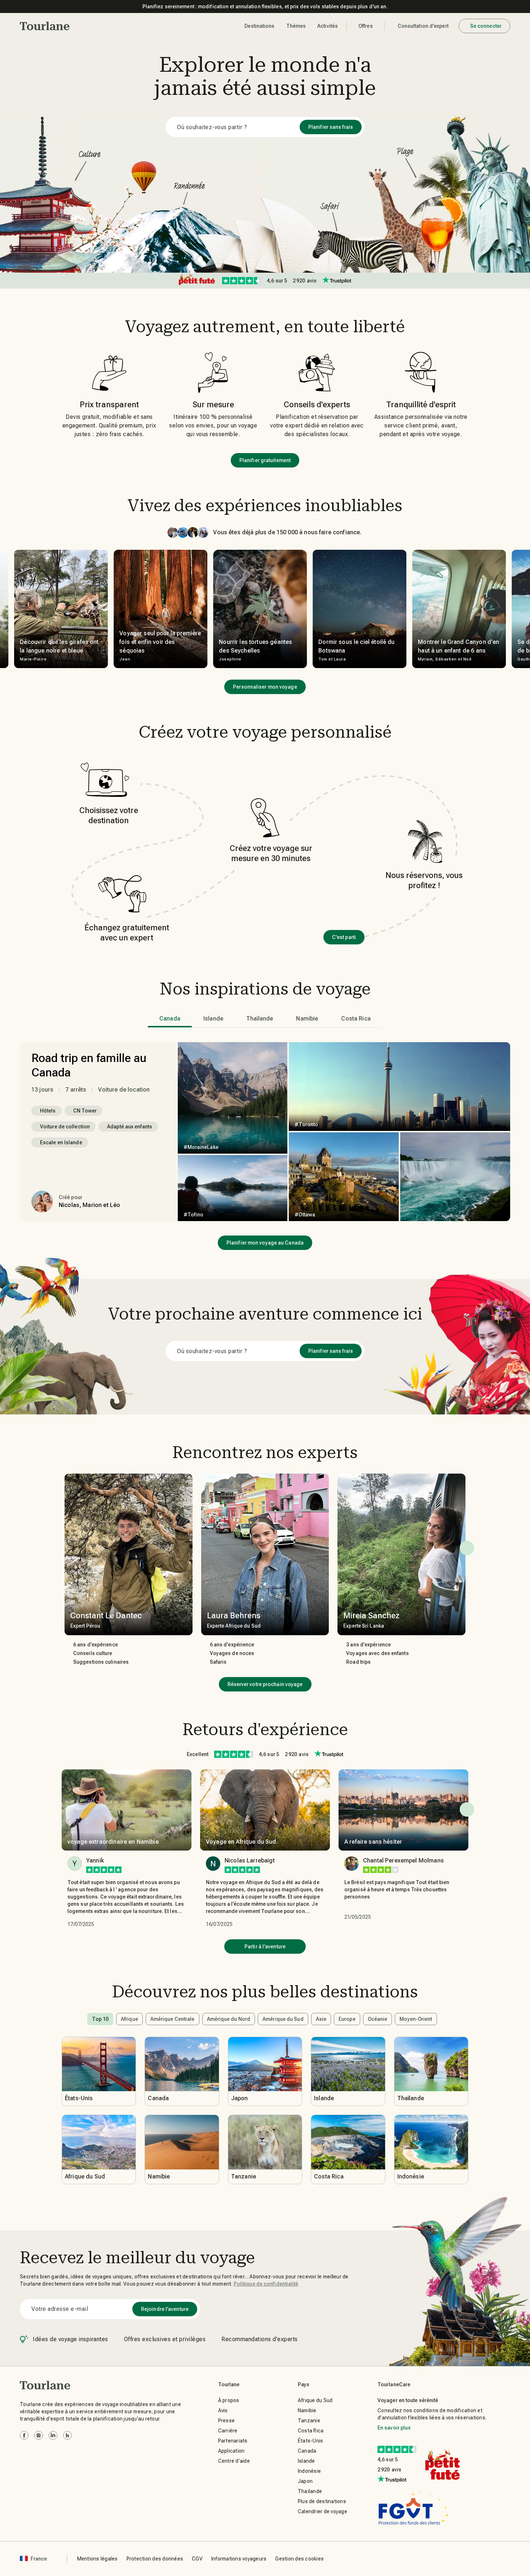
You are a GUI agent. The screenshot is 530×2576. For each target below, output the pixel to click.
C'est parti (344, 937)
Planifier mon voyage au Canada (265, 1243)
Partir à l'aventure (265, 1947)
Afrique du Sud (315, 2400)
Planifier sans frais (331, 127)
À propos (229, 2400)
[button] (45, 26)
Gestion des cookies (299, 2559)
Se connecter (486, 26)
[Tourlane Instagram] (39, 2435)
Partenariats (233, 2441)
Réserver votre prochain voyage (265, 1684)
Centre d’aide (234, 2461)
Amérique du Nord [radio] (229, 2019)
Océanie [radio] (378, 2019)
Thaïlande (310, 2491)
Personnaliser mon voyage (265, 687)
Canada (307, 2451)
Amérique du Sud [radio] (283, 2019)
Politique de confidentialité (266, 2284)
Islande (306, 2461)
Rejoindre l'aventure (165, 2309)
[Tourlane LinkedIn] (53, 2435)
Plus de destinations (322, 2501)
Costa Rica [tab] (356, 1019)
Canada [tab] (170, 1019)
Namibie (307, 2410)
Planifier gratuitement (265, 460)
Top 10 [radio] (100, 2019)
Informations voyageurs (239, 2559)
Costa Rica (311, 2431)
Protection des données (155, 2559)
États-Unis (311, 2441)
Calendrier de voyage (323, 2511)
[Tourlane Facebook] (24, 2435)
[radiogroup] (265, 2019)
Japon (305, 2481)
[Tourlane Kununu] (67, 2435)
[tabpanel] (265, 1132)
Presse (227, 2421)
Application (231, 2451)
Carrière (228, 2431)
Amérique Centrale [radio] (173, 2019)
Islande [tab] (213, 1019)
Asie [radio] (321, 2019)
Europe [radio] (347, 2019)
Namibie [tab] (307, 1019)
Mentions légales (98, 2559)
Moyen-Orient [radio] (416, 2019)
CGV (197, 2559)
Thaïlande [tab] (260, 1019)
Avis (223, 2410)
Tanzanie (309, 2421)
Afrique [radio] (129, 2019)
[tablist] (265, 1019)
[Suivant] (467, 1548)
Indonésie (309, 2471)
